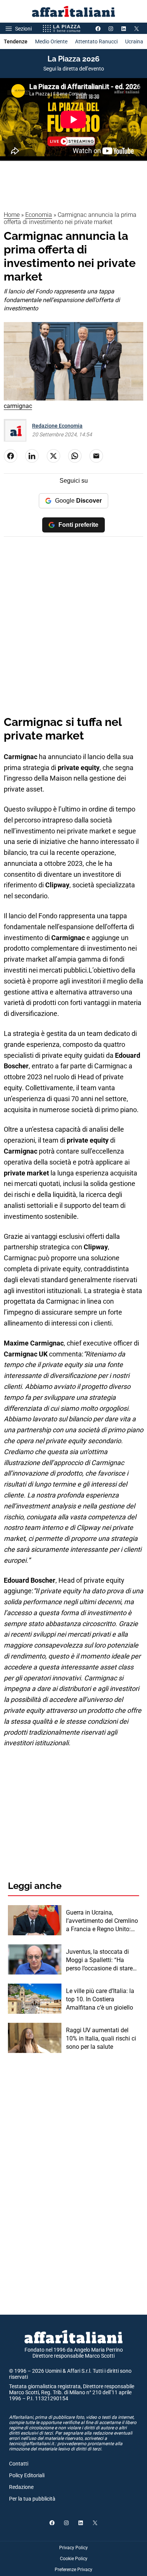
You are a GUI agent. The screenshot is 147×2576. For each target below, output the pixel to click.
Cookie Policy (74, 2559)
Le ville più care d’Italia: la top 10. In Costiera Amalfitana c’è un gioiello (100, 1999)
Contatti (19, 2464)
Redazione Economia (57, 426)
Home (12, 215)
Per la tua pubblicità (32, 2499)
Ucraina (134, 41)
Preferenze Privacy (73, 2570)
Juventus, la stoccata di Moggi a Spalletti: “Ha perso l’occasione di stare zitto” (99, 1961)
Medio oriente (51, 41)
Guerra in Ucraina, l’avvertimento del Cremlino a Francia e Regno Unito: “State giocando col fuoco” (102, 1921)
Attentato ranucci (96, 41)
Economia (39, 215)
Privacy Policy (73, 2548)
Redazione (21, 2487)
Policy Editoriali (27, 2475)
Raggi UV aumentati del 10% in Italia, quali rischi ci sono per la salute (101, 2039)
